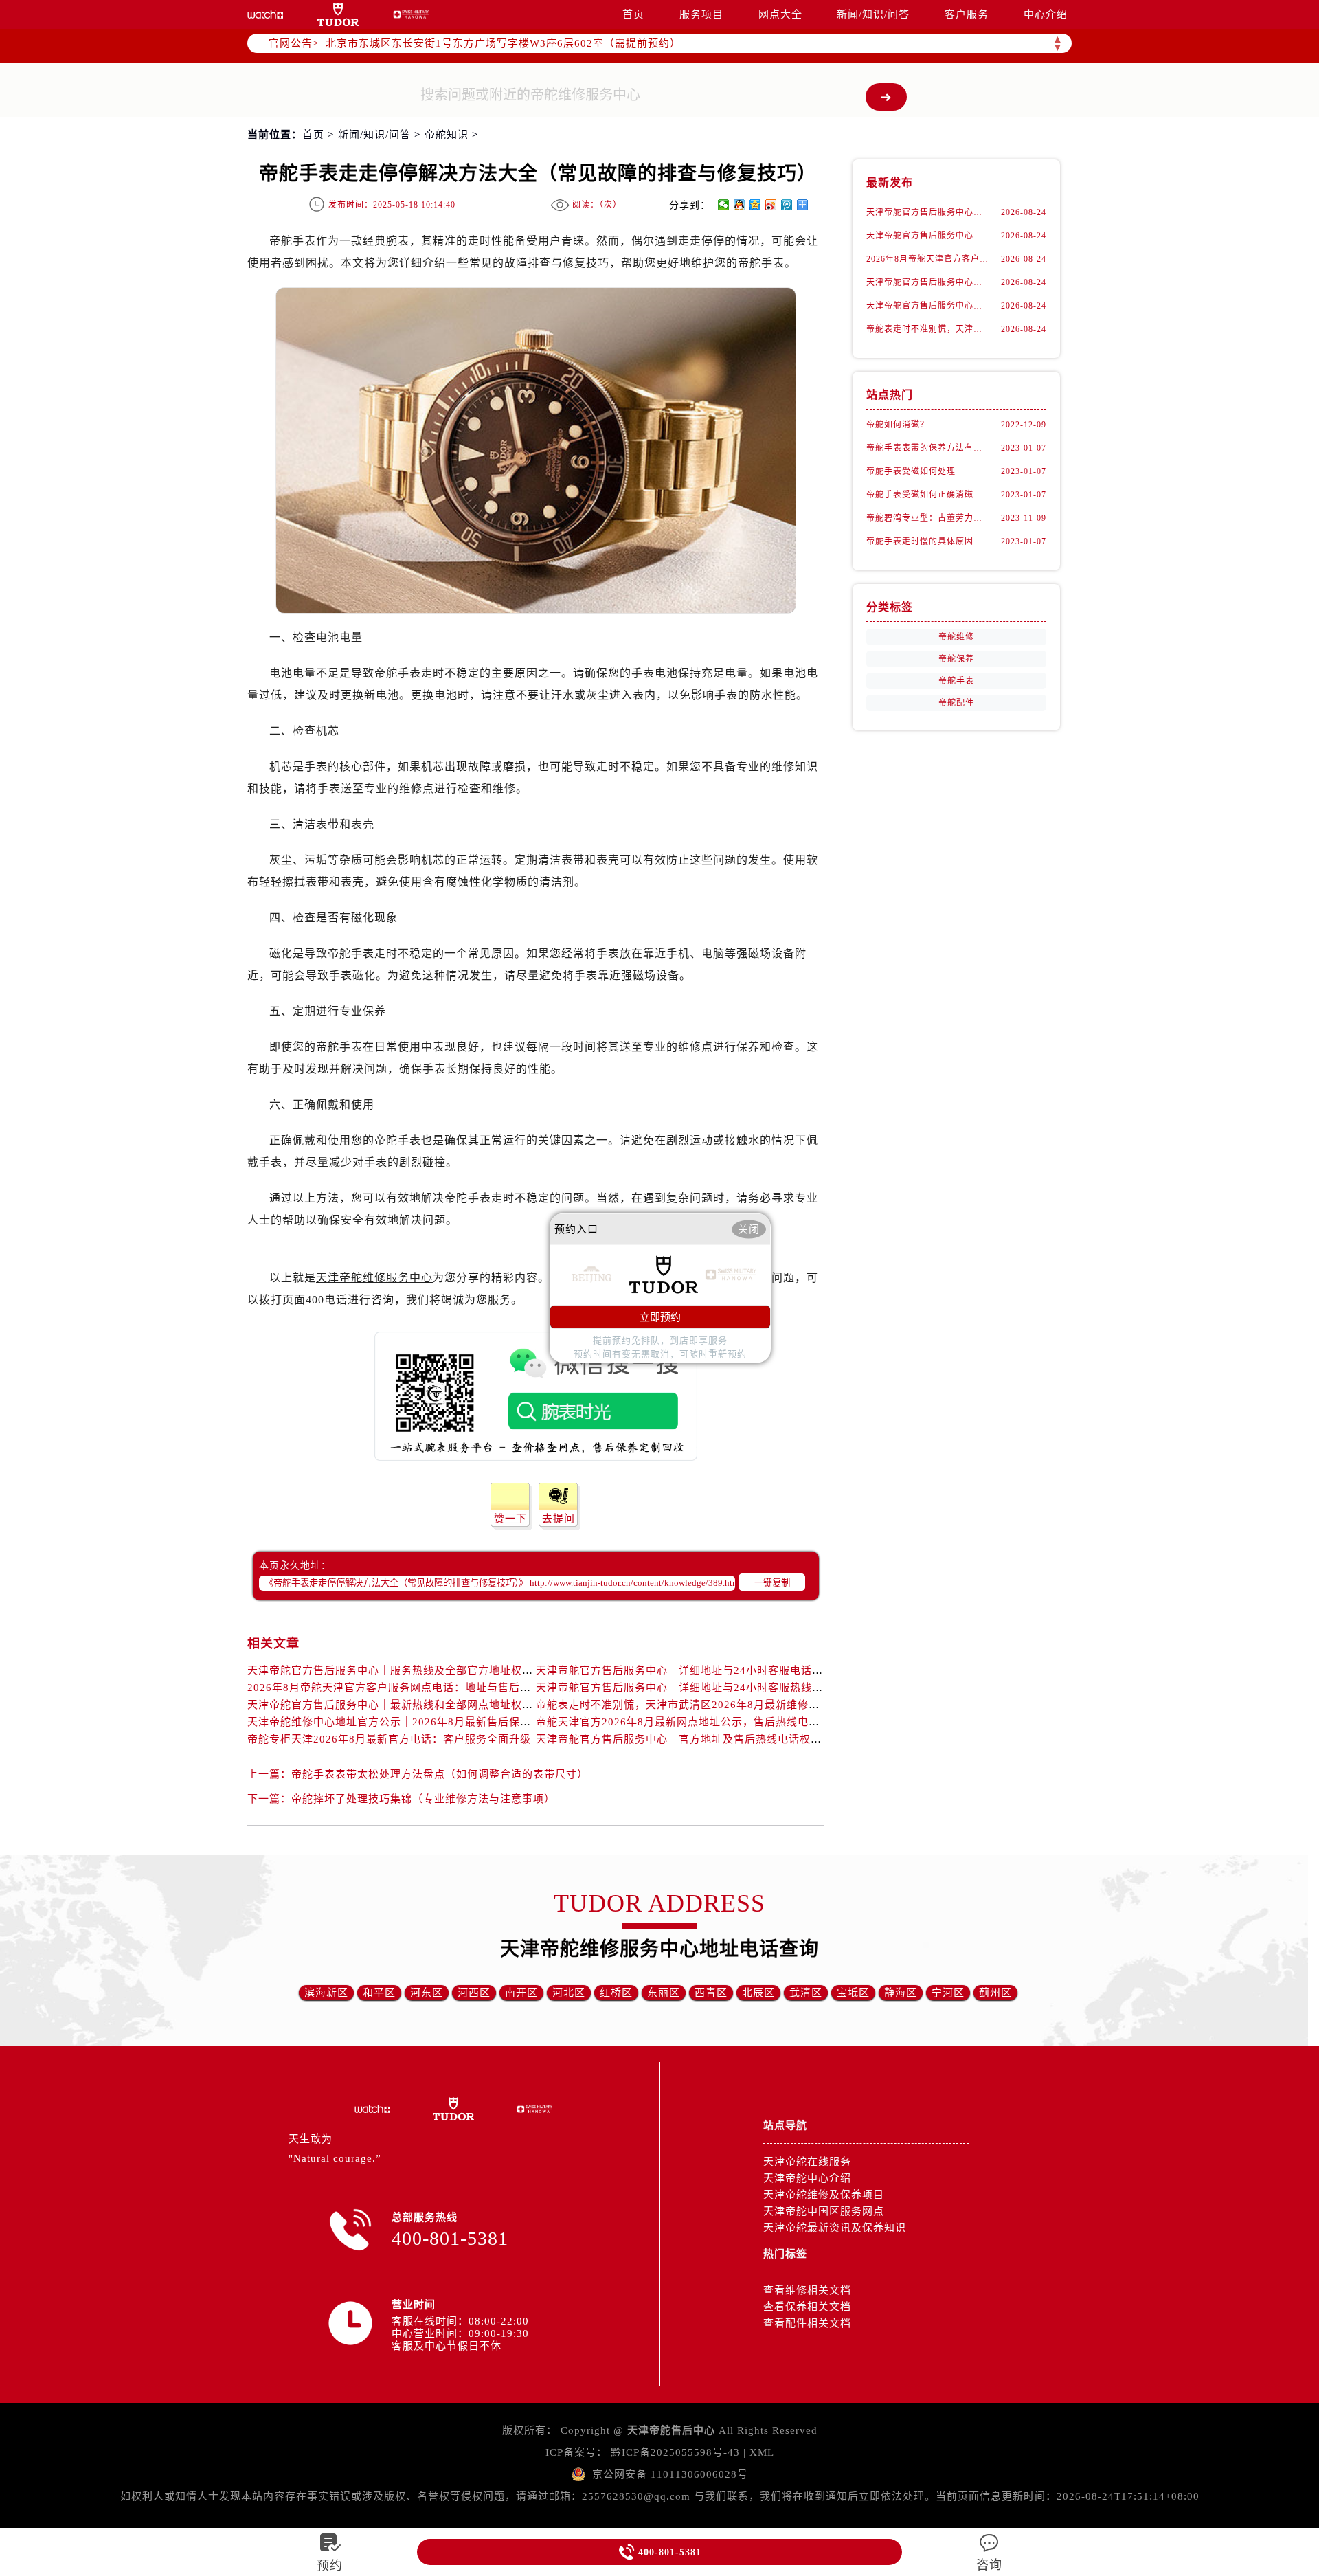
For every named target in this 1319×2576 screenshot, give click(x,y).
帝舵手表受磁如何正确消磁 (920, 495)
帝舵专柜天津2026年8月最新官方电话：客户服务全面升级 (389, 1739)
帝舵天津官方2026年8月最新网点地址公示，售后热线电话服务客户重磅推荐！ (727, 1722)
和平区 (379, 1993)
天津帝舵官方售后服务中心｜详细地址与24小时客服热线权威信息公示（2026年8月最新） (755, 1688)
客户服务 (967, 14)
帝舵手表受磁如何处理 (911, 471)
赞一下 (510, 1519)
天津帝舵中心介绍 (807, 2178)
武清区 (806, 1993)
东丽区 (664, 1993)
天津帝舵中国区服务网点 (824, 2211)
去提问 (559, 1519)
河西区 (474, 1993)
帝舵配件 (956, 703)
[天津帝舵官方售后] (411, 14)
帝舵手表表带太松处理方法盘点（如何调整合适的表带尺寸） (440, 1774)
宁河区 (948, 1993)
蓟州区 (995, 1993)
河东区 (427, 1993)
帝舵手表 (956, 681)
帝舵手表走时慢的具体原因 (920, 541)
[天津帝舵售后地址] (338, 14)
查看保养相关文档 (807, 2307)
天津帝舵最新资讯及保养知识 (835, 2228)
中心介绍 (1046, 14)
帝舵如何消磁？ (898, 425)
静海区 (901, 1993)
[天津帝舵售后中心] (265, 14)
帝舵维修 (956, 637)
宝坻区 (853, 1993)
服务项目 (701, 14)
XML (762, 2452)
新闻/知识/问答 (873, 14)
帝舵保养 (956, 659)
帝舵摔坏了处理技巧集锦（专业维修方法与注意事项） (423, 1799)
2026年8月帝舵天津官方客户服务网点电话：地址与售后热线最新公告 (417, 1688)
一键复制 (772, 1583)
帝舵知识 (447, 135)
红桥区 (616, 1993)
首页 (633, 14)
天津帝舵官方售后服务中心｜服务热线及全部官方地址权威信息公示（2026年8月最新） (461, 1670)
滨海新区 (326, 1993)
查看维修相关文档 (807, 2290)
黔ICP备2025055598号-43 (675, 2452)
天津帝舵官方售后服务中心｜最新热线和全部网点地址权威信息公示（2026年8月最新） (461, 1705)
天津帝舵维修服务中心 (374, 1278)
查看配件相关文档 (807, 2323)
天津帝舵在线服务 (807, 2162)
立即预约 (660, 1317)
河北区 (569, 1993)
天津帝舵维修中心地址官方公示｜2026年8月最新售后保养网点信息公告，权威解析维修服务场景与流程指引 (510, 1722)
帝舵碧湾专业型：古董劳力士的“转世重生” (927, 518)
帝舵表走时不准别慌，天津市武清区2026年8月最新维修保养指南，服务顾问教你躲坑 (744, 1705)
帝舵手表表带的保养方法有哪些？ (927, 448)
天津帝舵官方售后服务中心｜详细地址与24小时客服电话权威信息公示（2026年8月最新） (755, 1670)
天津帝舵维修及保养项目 (824, 2195)
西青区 (711, 1993)
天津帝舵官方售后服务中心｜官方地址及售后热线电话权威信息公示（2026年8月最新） (749, 1739)
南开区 (521, 1993)
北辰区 (758, 1993)
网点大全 (780, 14)
